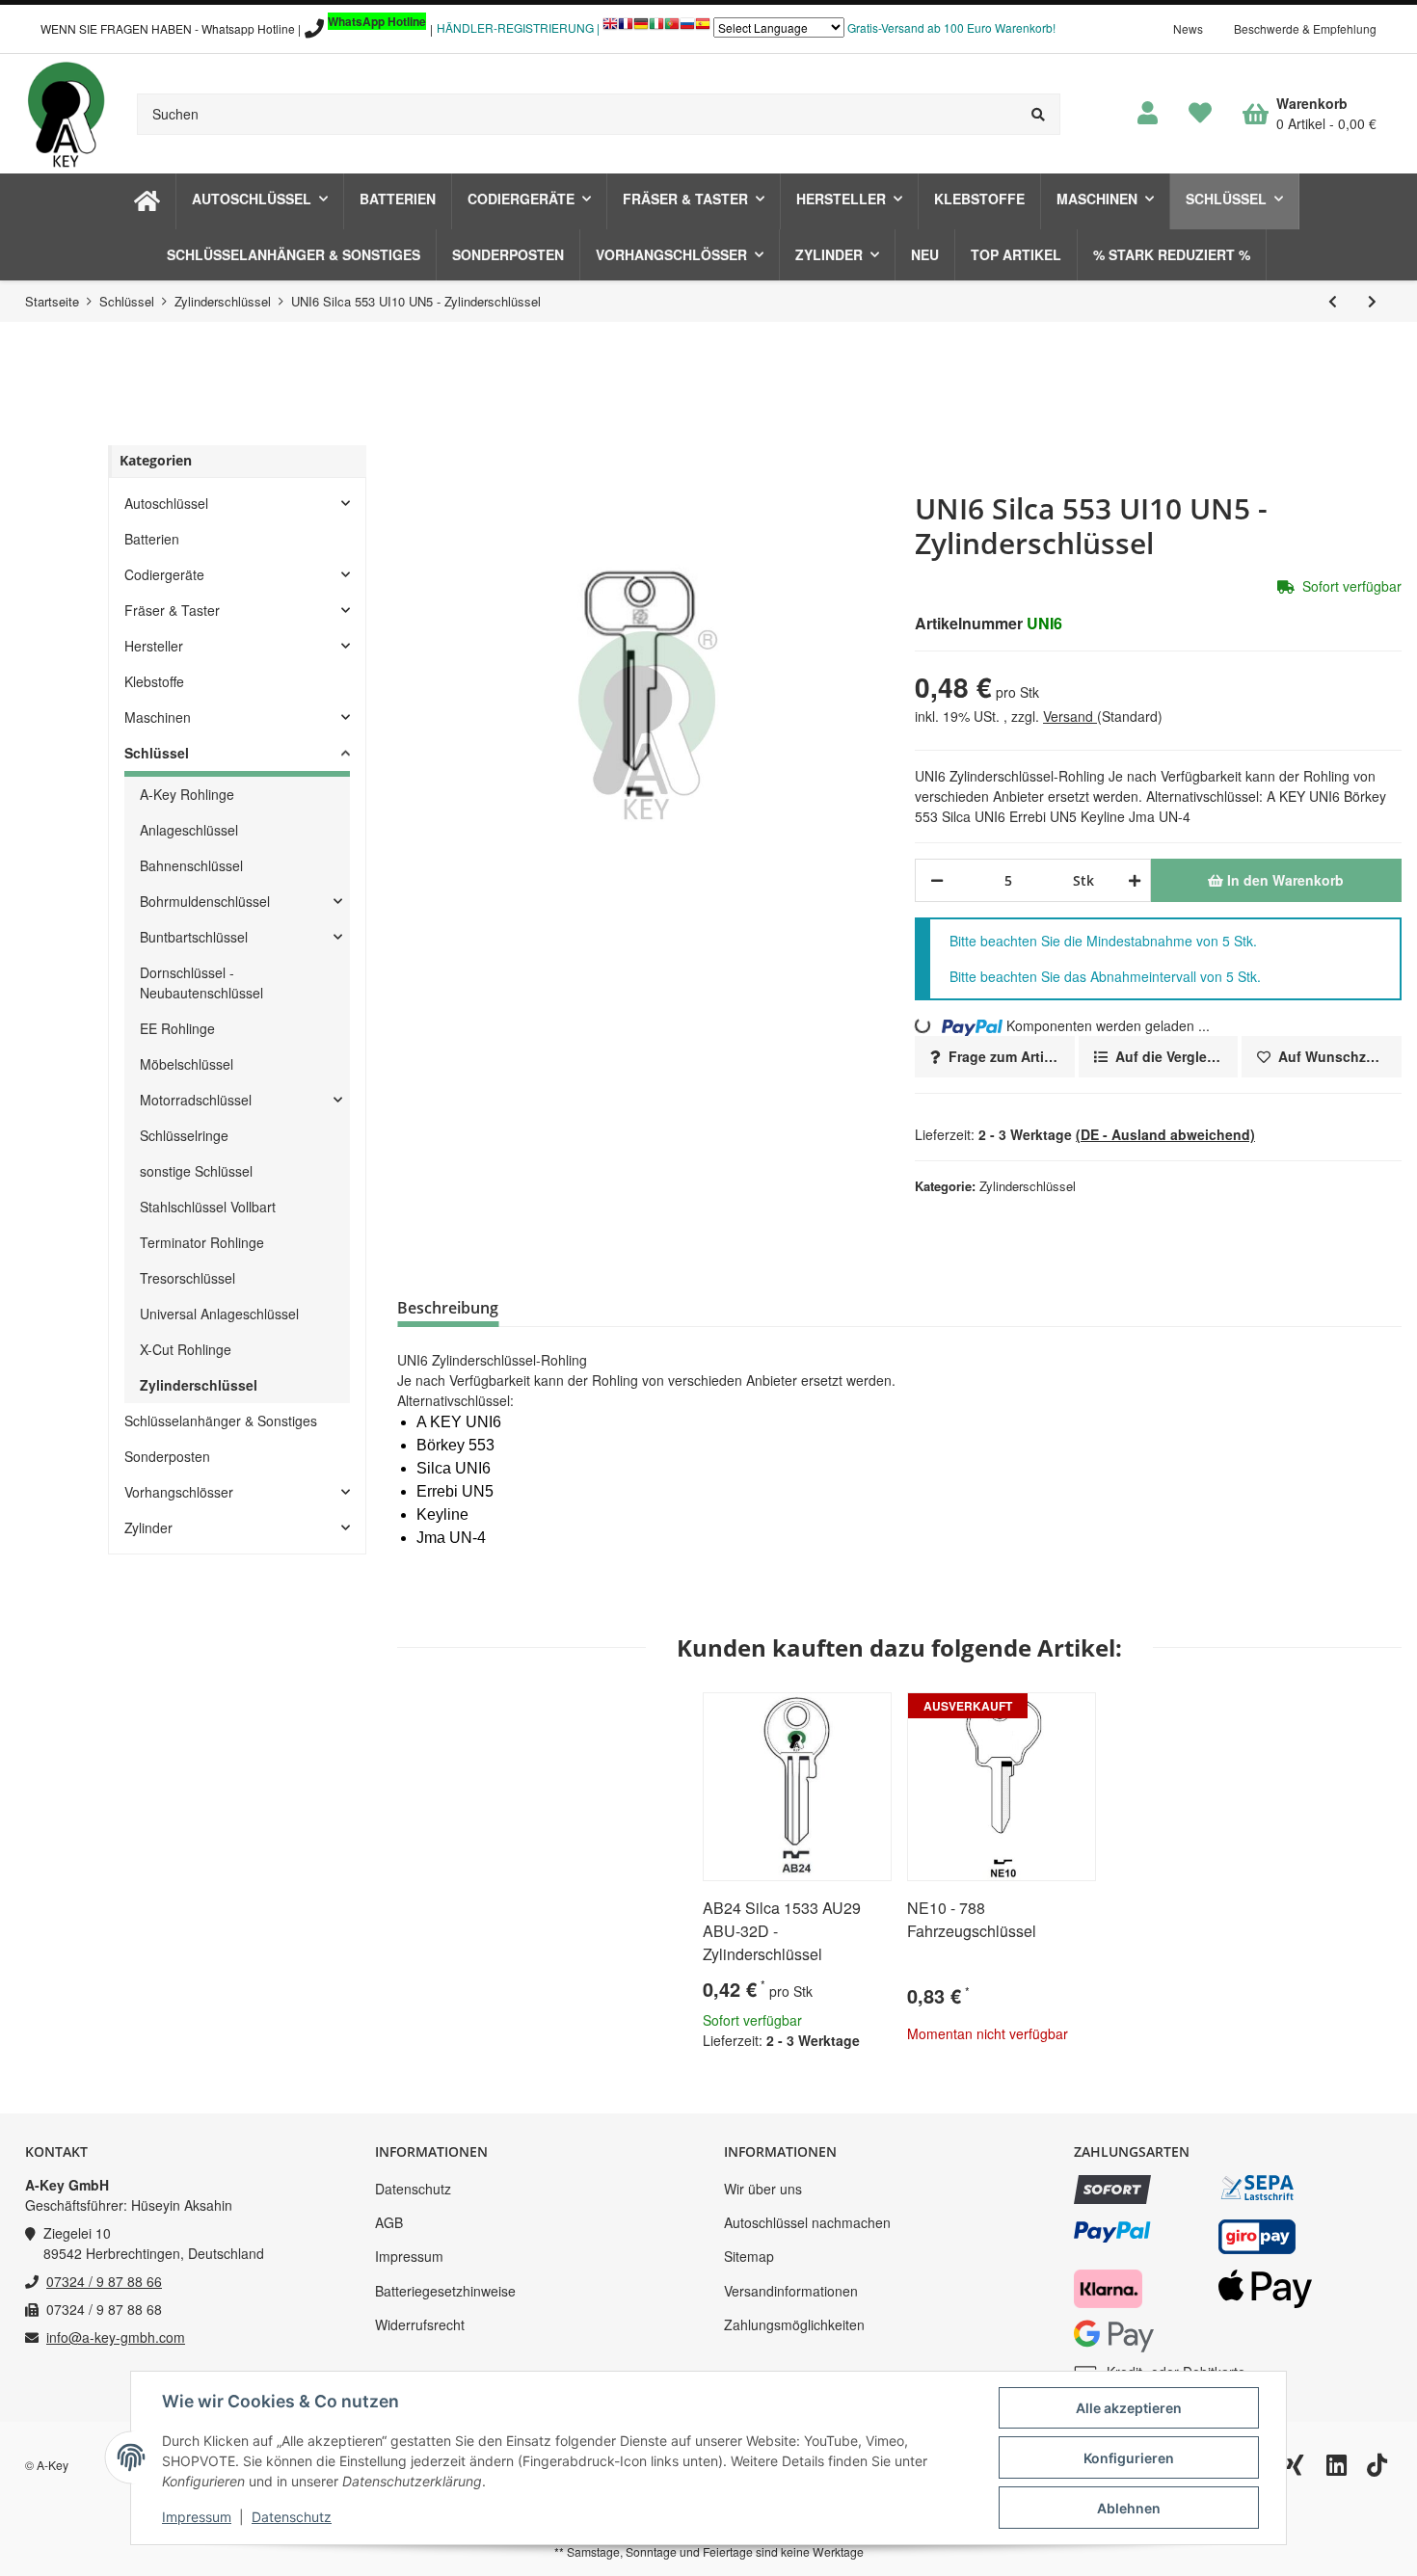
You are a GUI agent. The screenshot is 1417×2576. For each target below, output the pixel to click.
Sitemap (749, 2256)
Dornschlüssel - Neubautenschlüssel (201, 983)
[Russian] (687, 28)
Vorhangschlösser (179, 1492)
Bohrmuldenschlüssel (205, 901)
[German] (641, 28)
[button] (1148, 114)
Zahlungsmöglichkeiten (794, 2324)
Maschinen (158, 717)
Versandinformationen (791, 2291)
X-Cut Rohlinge (186, 1349)
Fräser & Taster (172, 610)
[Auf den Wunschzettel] (869, 1715)
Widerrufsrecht (420, 2324)
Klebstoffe (154, 681)
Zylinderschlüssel (1028, 1186)
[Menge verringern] (937, 880)
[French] (626, 28)
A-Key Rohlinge (187, 794)
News (1188, 28)
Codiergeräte (164, 574)
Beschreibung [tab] (448, 1308)
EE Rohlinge (177, 1028)
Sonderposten (167, 1456)
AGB (389, 2222)
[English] (610, 28)
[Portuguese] (672, 28)
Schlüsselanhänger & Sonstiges (221, 1421)
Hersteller (154, 646)
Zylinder (148, 1527)
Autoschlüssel (166, 503)
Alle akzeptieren (1129, 2408)
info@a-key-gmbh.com (116, 2337)
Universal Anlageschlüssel (219, 1314)
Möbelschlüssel (187, 1064)
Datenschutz (413, 2189)
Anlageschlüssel (189, 830)
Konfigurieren (1129, 2458)
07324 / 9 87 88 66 (104, 2281)
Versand (1070, 716)
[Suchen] (1039, 114)
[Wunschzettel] (1200, 114)
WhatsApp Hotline (377, 21)
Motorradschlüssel (196, 1100)
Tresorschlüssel (187, 1278)
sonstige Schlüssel (196, 1171)
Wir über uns (763, 2189)
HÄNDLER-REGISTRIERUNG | (518, 27)
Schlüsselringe (184, 1135)
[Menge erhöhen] (1131, 880)
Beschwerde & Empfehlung (1305, 28)
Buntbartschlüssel (194, 937)
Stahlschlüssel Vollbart (208, 1207)
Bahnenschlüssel (191, 865)
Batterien (152, 539)
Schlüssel (157, 753)
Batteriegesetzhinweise (445, 2291)
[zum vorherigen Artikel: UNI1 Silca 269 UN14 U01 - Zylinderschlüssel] (1333, 301)
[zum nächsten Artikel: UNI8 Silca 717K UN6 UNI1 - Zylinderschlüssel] (1372, 301)
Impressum (409, 2256)
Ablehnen (1129, 2508)
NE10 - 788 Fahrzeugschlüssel (972, 1919)
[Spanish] (703, 28)
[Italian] (656, 28)
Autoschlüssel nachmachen (807, 2222)
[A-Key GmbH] (66, 114)
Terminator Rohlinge (202, 1242)
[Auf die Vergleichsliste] (822, 1715)
